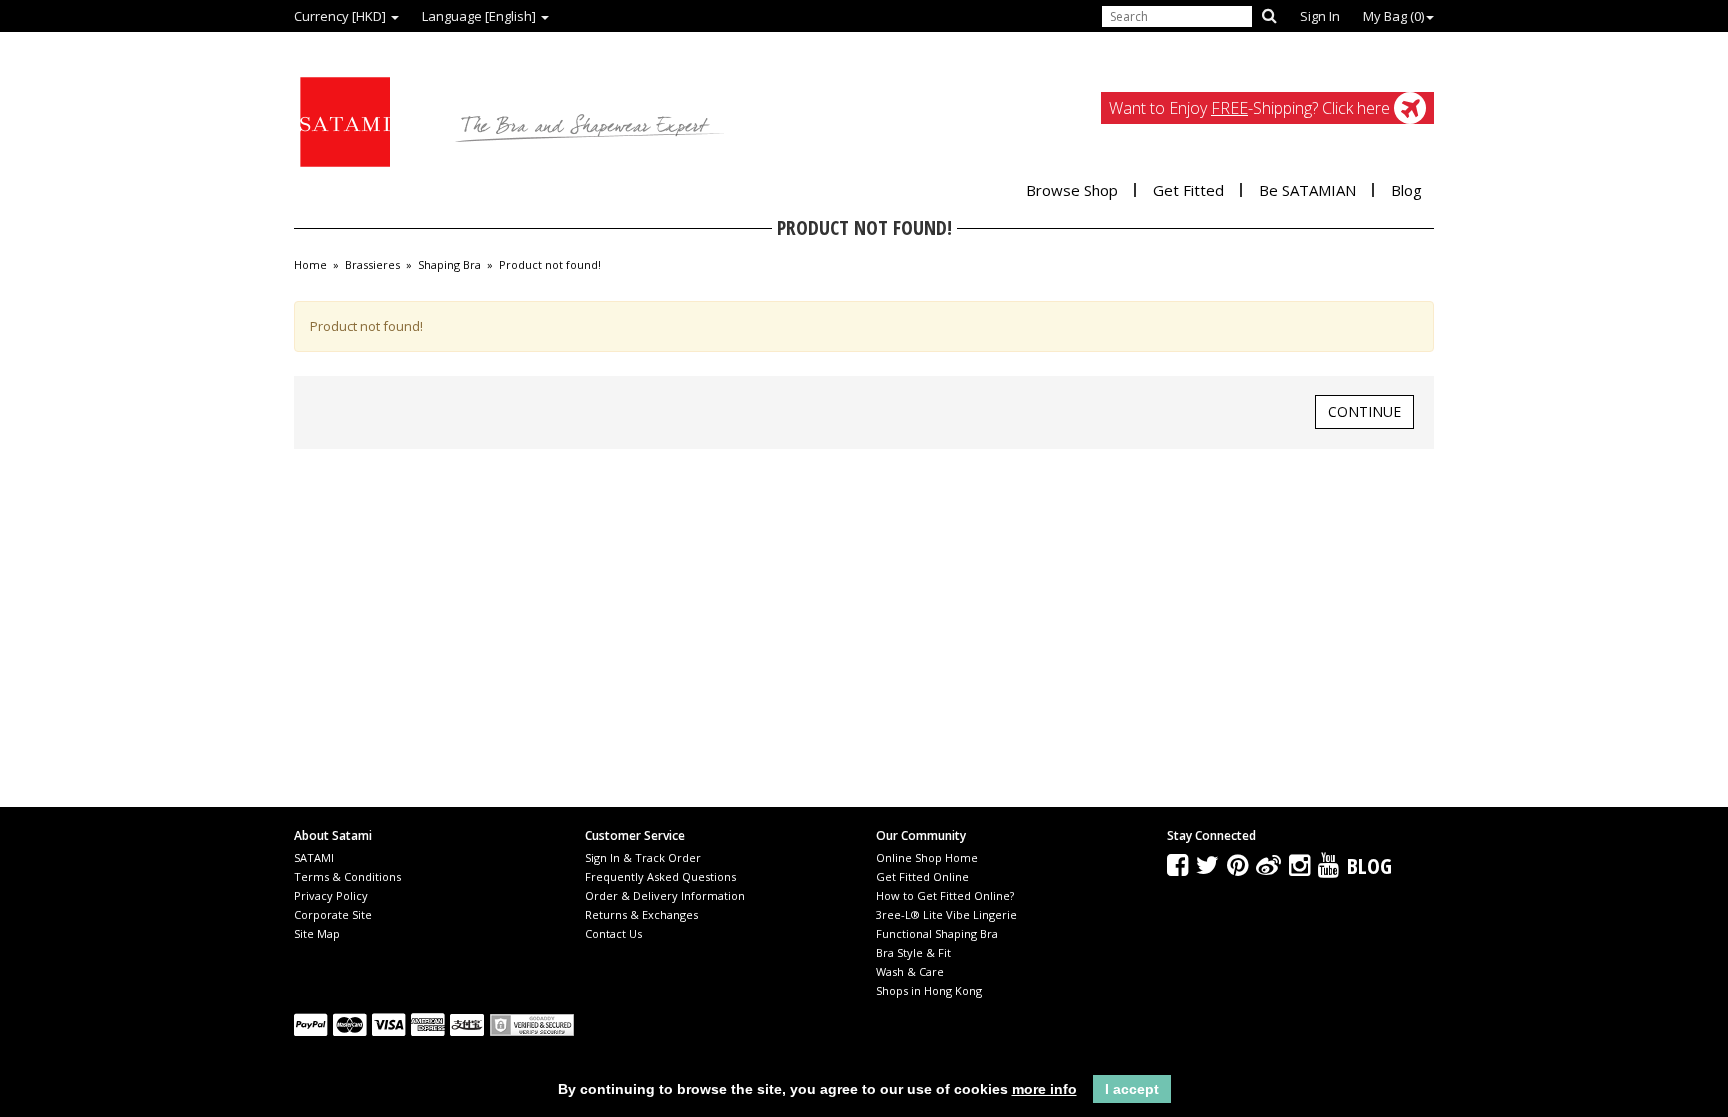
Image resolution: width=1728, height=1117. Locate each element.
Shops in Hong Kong (929, 990)
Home (310, 265)
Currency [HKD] (341, 16)
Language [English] (480, 16)
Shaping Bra (449, 265)
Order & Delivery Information (665, 895)
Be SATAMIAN (1307, 190)
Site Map (317, 933)
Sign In (1320, 16)
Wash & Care (910, 971)
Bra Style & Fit (913, 952)
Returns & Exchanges (641, 914)
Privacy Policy (331, 895)
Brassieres (372, 265)
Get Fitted (1188, 190)
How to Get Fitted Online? (945, 895)
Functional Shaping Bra (937, 933)
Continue (1364, 411)
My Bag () (1393, 16)
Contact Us (613, 933)
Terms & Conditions (347, 876)
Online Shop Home (927, 857)
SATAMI (314, 857)
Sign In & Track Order (643, 857)
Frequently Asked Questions (660, 876)
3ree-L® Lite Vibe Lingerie (946, 914)
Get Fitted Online (922, 876)
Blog (1406, 190)
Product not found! (550, 265)
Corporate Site (333, 914)
